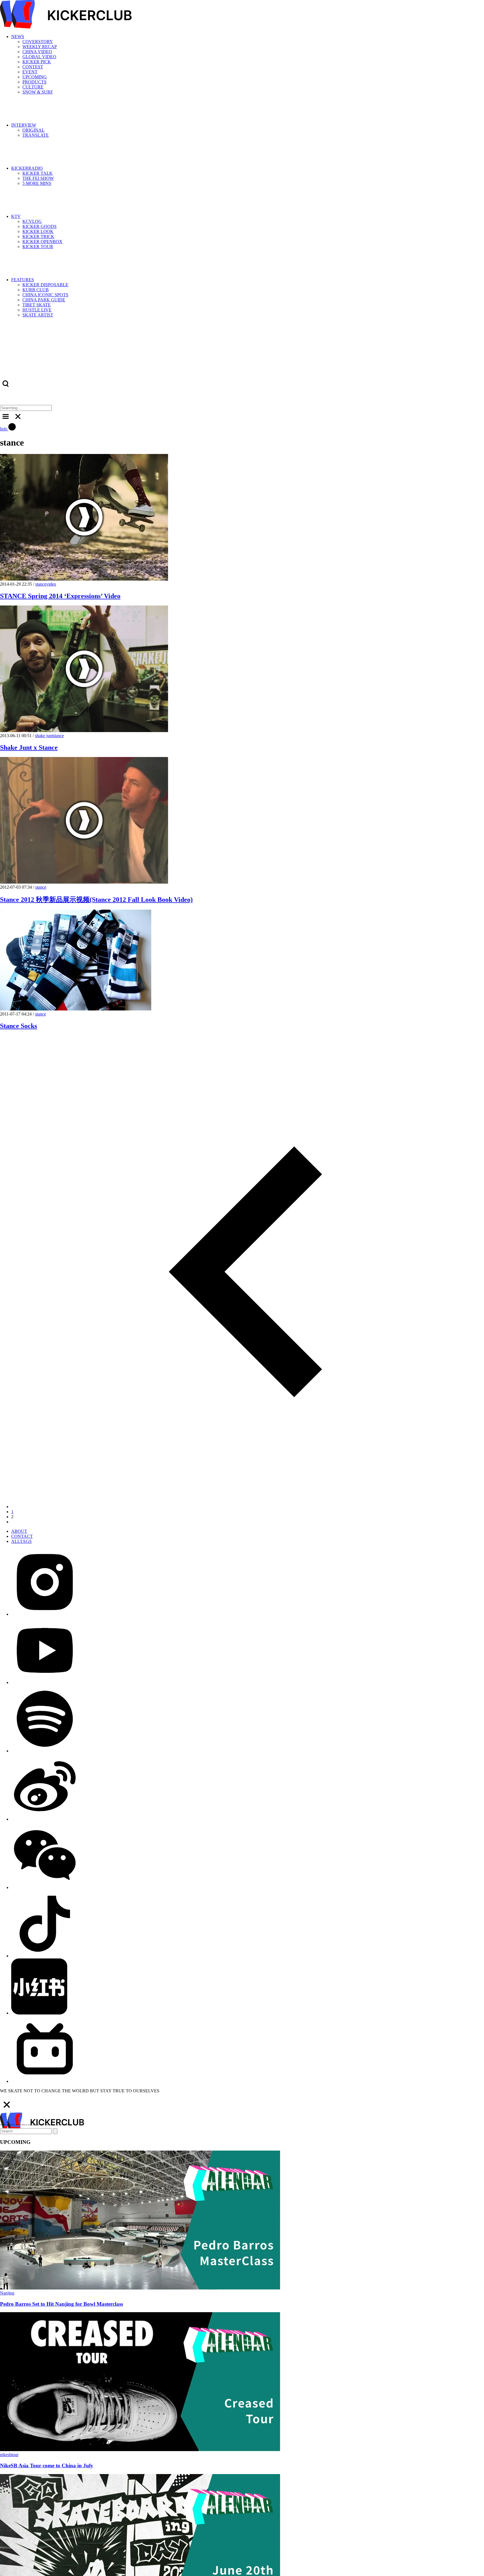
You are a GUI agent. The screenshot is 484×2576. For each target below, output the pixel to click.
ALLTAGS (21, 1541)
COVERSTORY (38, 42)
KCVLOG (32, 221)
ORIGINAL (33, 130)
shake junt (44, 736)
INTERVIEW (24, 125)
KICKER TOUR (38, 247)
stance (41, 584)
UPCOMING (35, 77)
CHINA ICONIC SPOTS (45, 295)
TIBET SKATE (37, 305)
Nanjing (7, 2293)
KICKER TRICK (38, 237)
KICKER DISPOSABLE (45, 285)
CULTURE (33, 87)
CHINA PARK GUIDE (44, 300)
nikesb (6, 2455)
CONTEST (33, 67)
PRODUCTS (34, 82)
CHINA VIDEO (37, 52)
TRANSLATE (36, 135)
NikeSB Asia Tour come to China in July (47, 2466)
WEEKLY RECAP (40, 47)
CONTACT (22, 1536)
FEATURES (23, 280)
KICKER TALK (38, 173)
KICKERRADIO (27, 168)
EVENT (30, 72)
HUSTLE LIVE (37, 310)
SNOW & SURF (38, 92)
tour (15, 2455)
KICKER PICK (37, 62)
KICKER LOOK (38, 231)
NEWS (18, 37)
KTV (16, 216)
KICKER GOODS (39, 226)
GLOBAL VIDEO (39, 57)
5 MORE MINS (37, 183)
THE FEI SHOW (38, 178)
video (51, 584)
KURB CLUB (36, 290)
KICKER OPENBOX (42, 242)
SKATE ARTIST (38, 315)
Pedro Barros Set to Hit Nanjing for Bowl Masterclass (61, 2304)
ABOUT (19, 1531)
